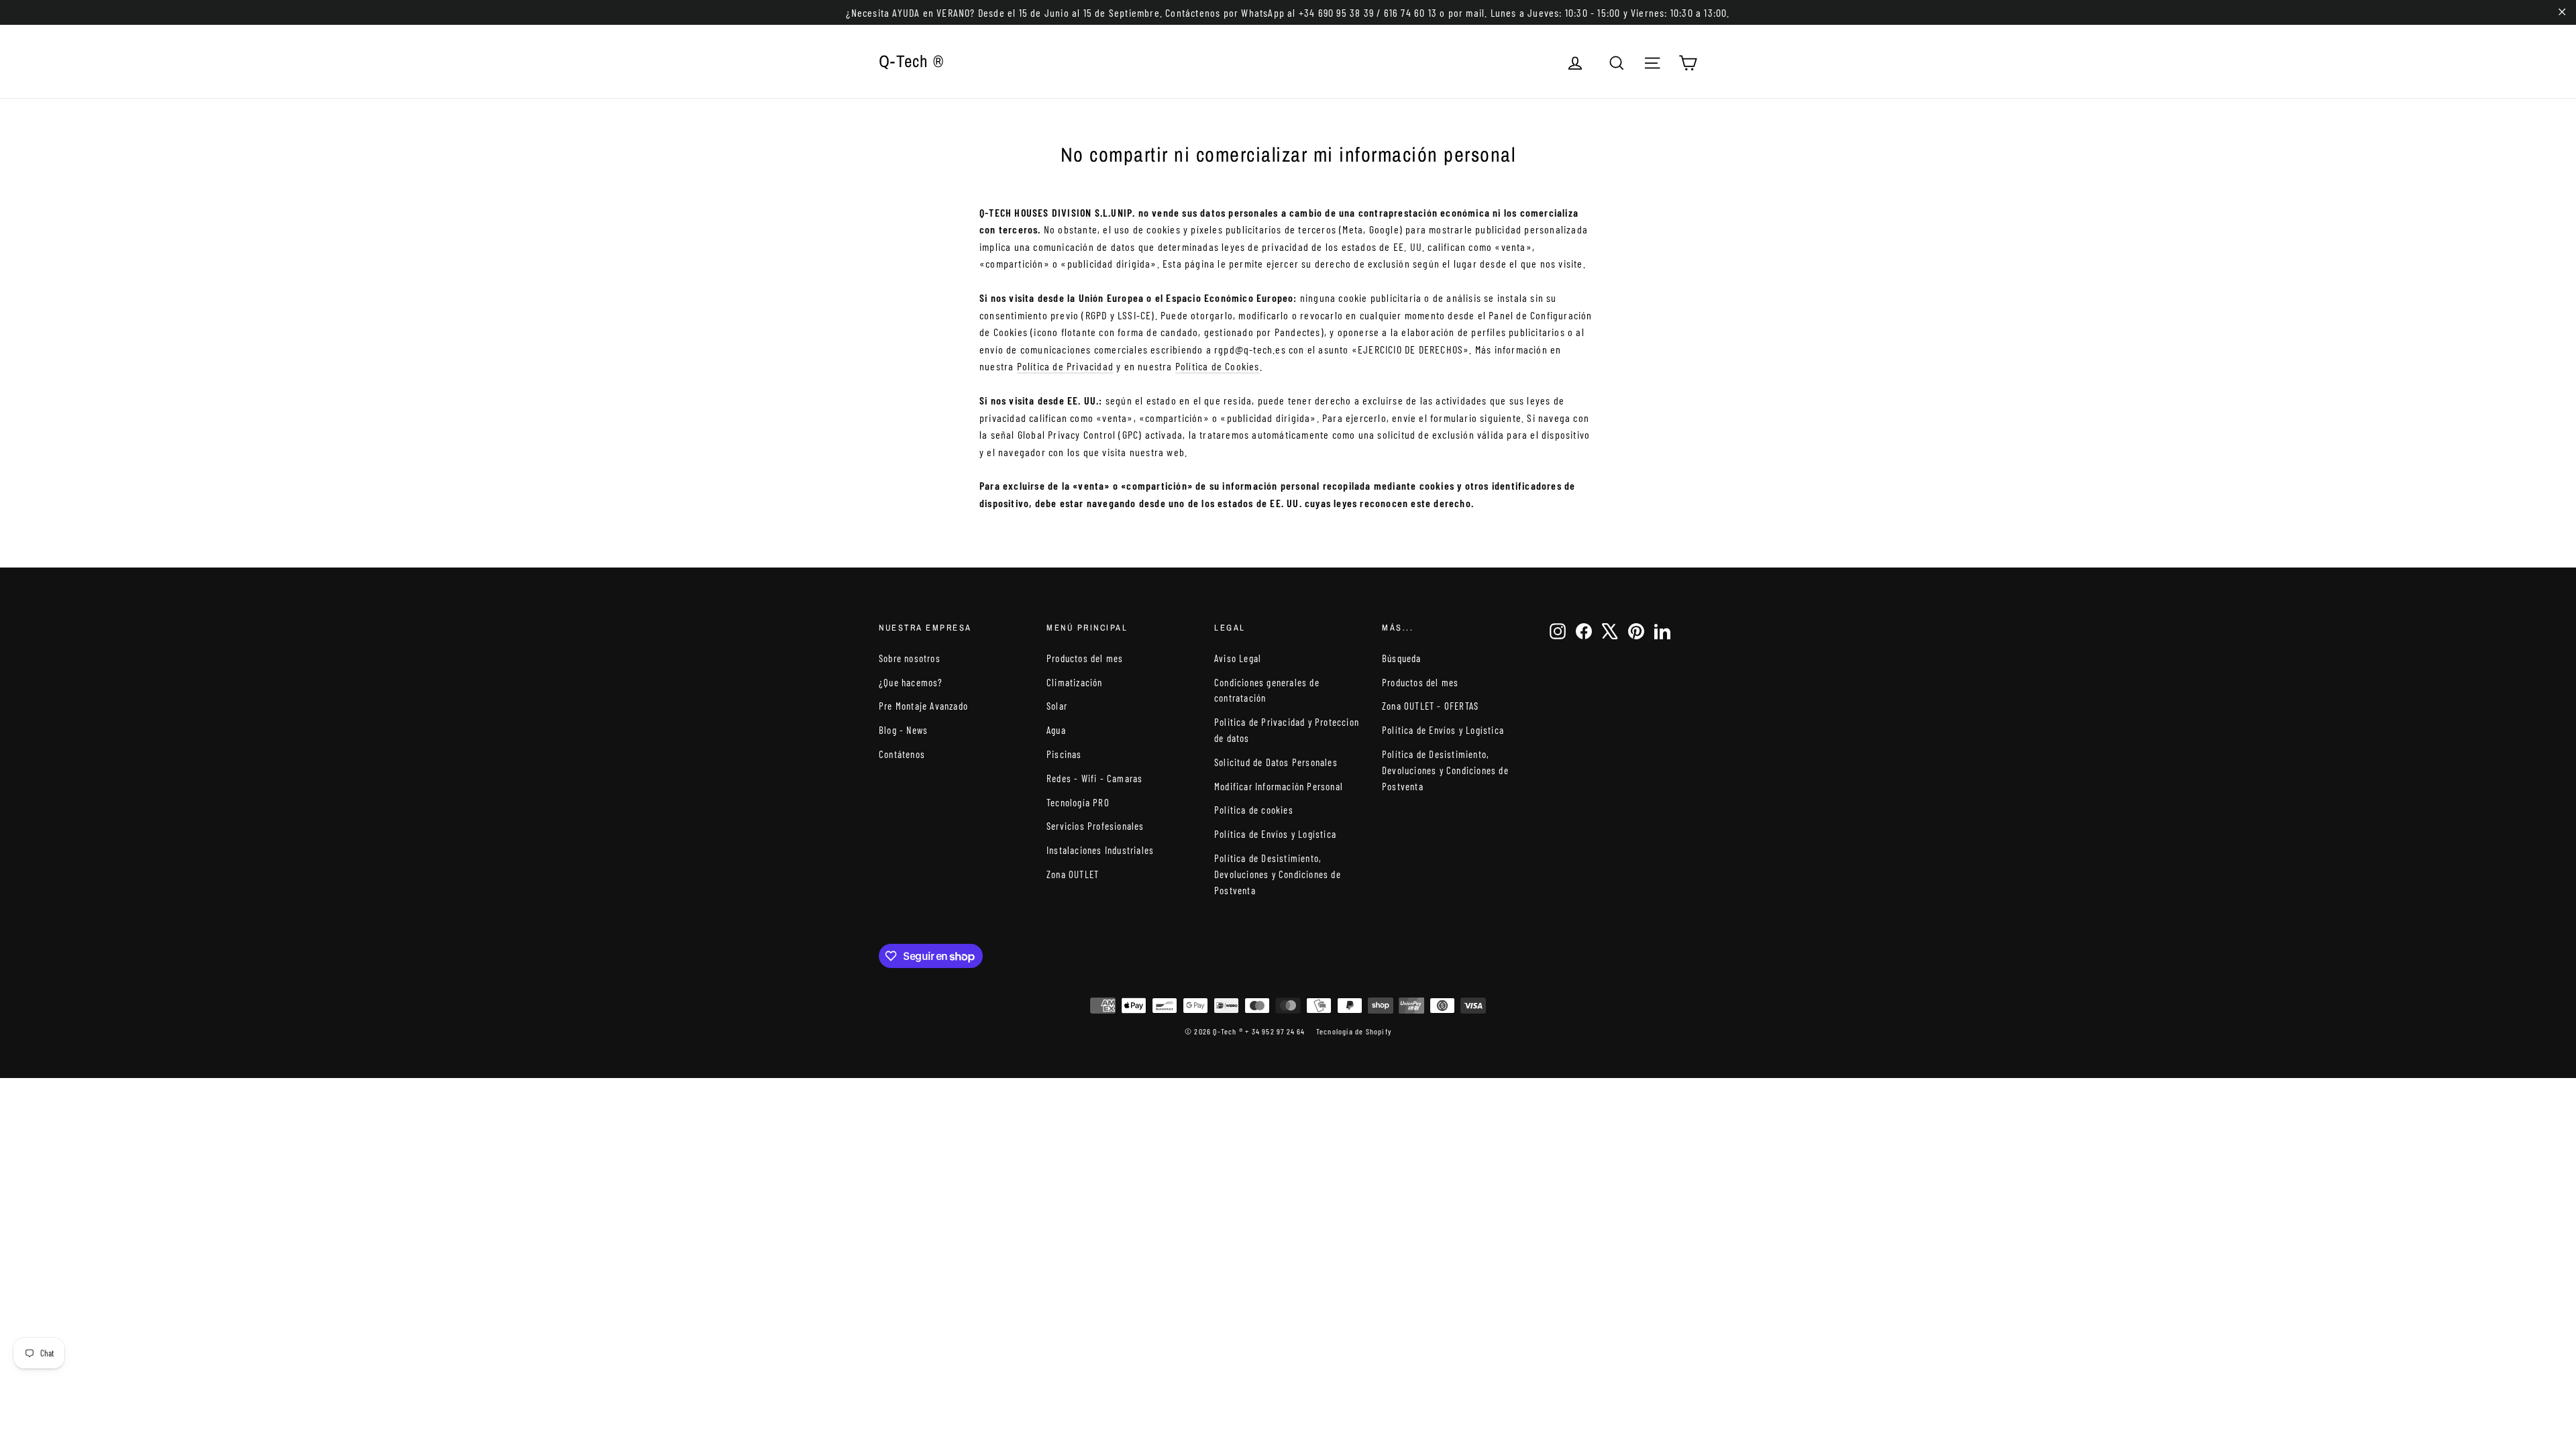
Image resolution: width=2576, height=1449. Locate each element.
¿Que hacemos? (911, 682)
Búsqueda (1402, 658)
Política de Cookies (1218, 366)
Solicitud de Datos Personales (1276, 762)
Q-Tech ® (911, 61)
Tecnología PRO (1078, 802)
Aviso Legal (1238, 658)
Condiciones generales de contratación (1267, 690)
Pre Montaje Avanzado (923, 706)
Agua (1056, 730)
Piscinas (1064, 754)
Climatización (1075, 682)
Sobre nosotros (910, 658)
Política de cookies (1254, 810)
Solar (1057, 706)
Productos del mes (1085, 658)
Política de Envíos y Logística (1275, 834)
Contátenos (902, 754)
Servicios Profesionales (1095, 826)
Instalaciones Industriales (1100, 850)
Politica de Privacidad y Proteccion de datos (1287, 730)
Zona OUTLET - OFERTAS (1430, 706)
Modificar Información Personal (1279, 786)
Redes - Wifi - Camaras (1094, 778)
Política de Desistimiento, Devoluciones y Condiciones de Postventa (1278, 874)
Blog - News (903, 730)
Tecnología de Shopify (1354, 1031)
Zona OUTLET (1073, 874)
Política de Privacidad (1065, 366)
